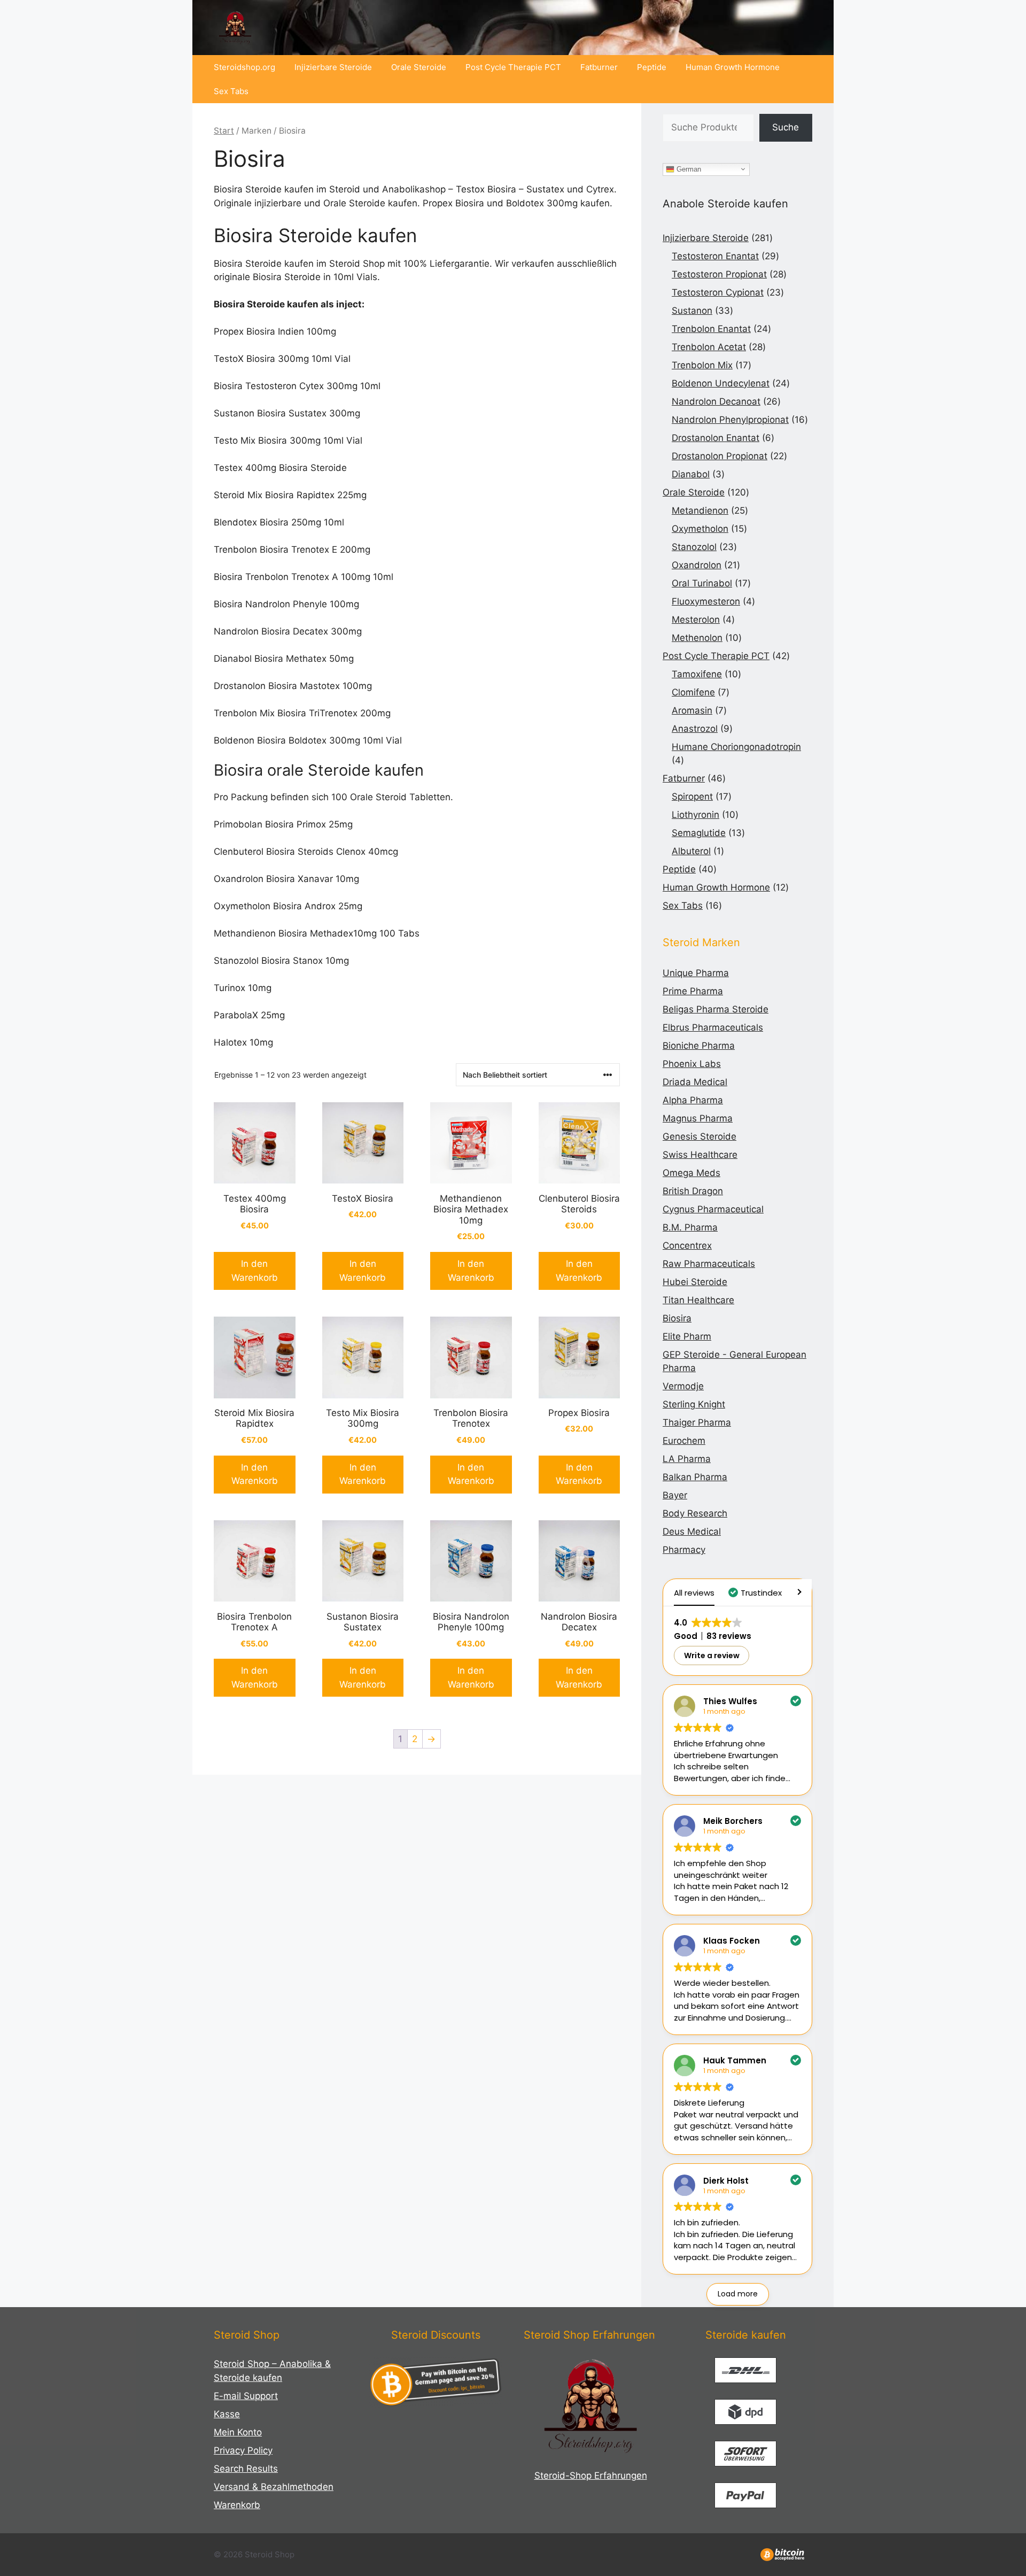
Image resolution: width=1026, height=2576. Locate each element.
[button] (756, 1593)
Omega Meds (691, 1173)
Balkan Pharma (695, 1477)
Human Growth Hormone (733, 67)
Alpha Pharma (693, 1100)
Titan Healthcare (698, 1300)
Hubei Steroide (695, 1282)
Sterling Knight (694, 1404)
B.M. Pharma (690, 1227)
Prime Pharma (693, 991)
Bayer (675, 1495)
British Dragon (693, 1191)
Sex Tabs (231, 91)
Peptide (652, 67)
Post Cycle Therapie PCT (513, 67)
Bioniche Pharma (699, 1046)
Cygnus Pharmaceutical (713, 1209)
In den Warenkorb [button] (255, 1271)
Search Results (246, 2469)
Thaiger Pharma (697, 1422)
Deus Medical (692, 1531)
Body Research (695, 1513)
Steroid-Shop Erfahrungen (591, 2476)
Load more (738, 2294)
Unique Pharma (696, 973)
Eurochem (684, 1441)
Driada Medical (695, 1082)
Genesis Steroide (699, 1136)
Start (224, 131)
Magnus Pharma (698, 1118)
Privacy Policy (243, 2450)
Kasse (227, 2414)
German (688, 169)
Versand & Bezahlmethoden (274, 2487)
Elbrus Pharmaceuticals (713, 1027)
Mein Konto (238, 2432)
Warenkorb (237, 2505)
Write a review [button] (712, 1656)
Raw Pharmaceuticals (709, 1264)
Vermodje (683, 1386)
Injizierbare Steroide (333, 67)
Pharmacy (684, 1550)
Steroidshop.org (244, 67)
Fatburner (599, 67)
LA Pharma (687, 1459)
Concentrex (687, 1246)
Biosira (677, 1318)
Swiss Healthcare (700, 1155)
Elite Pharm (687, 1336)
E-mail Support (246, 2396)
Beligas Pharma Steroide (716, 1009)
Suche (786, 127)
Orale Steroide (419, 67)
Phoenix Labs (692, 1064)
